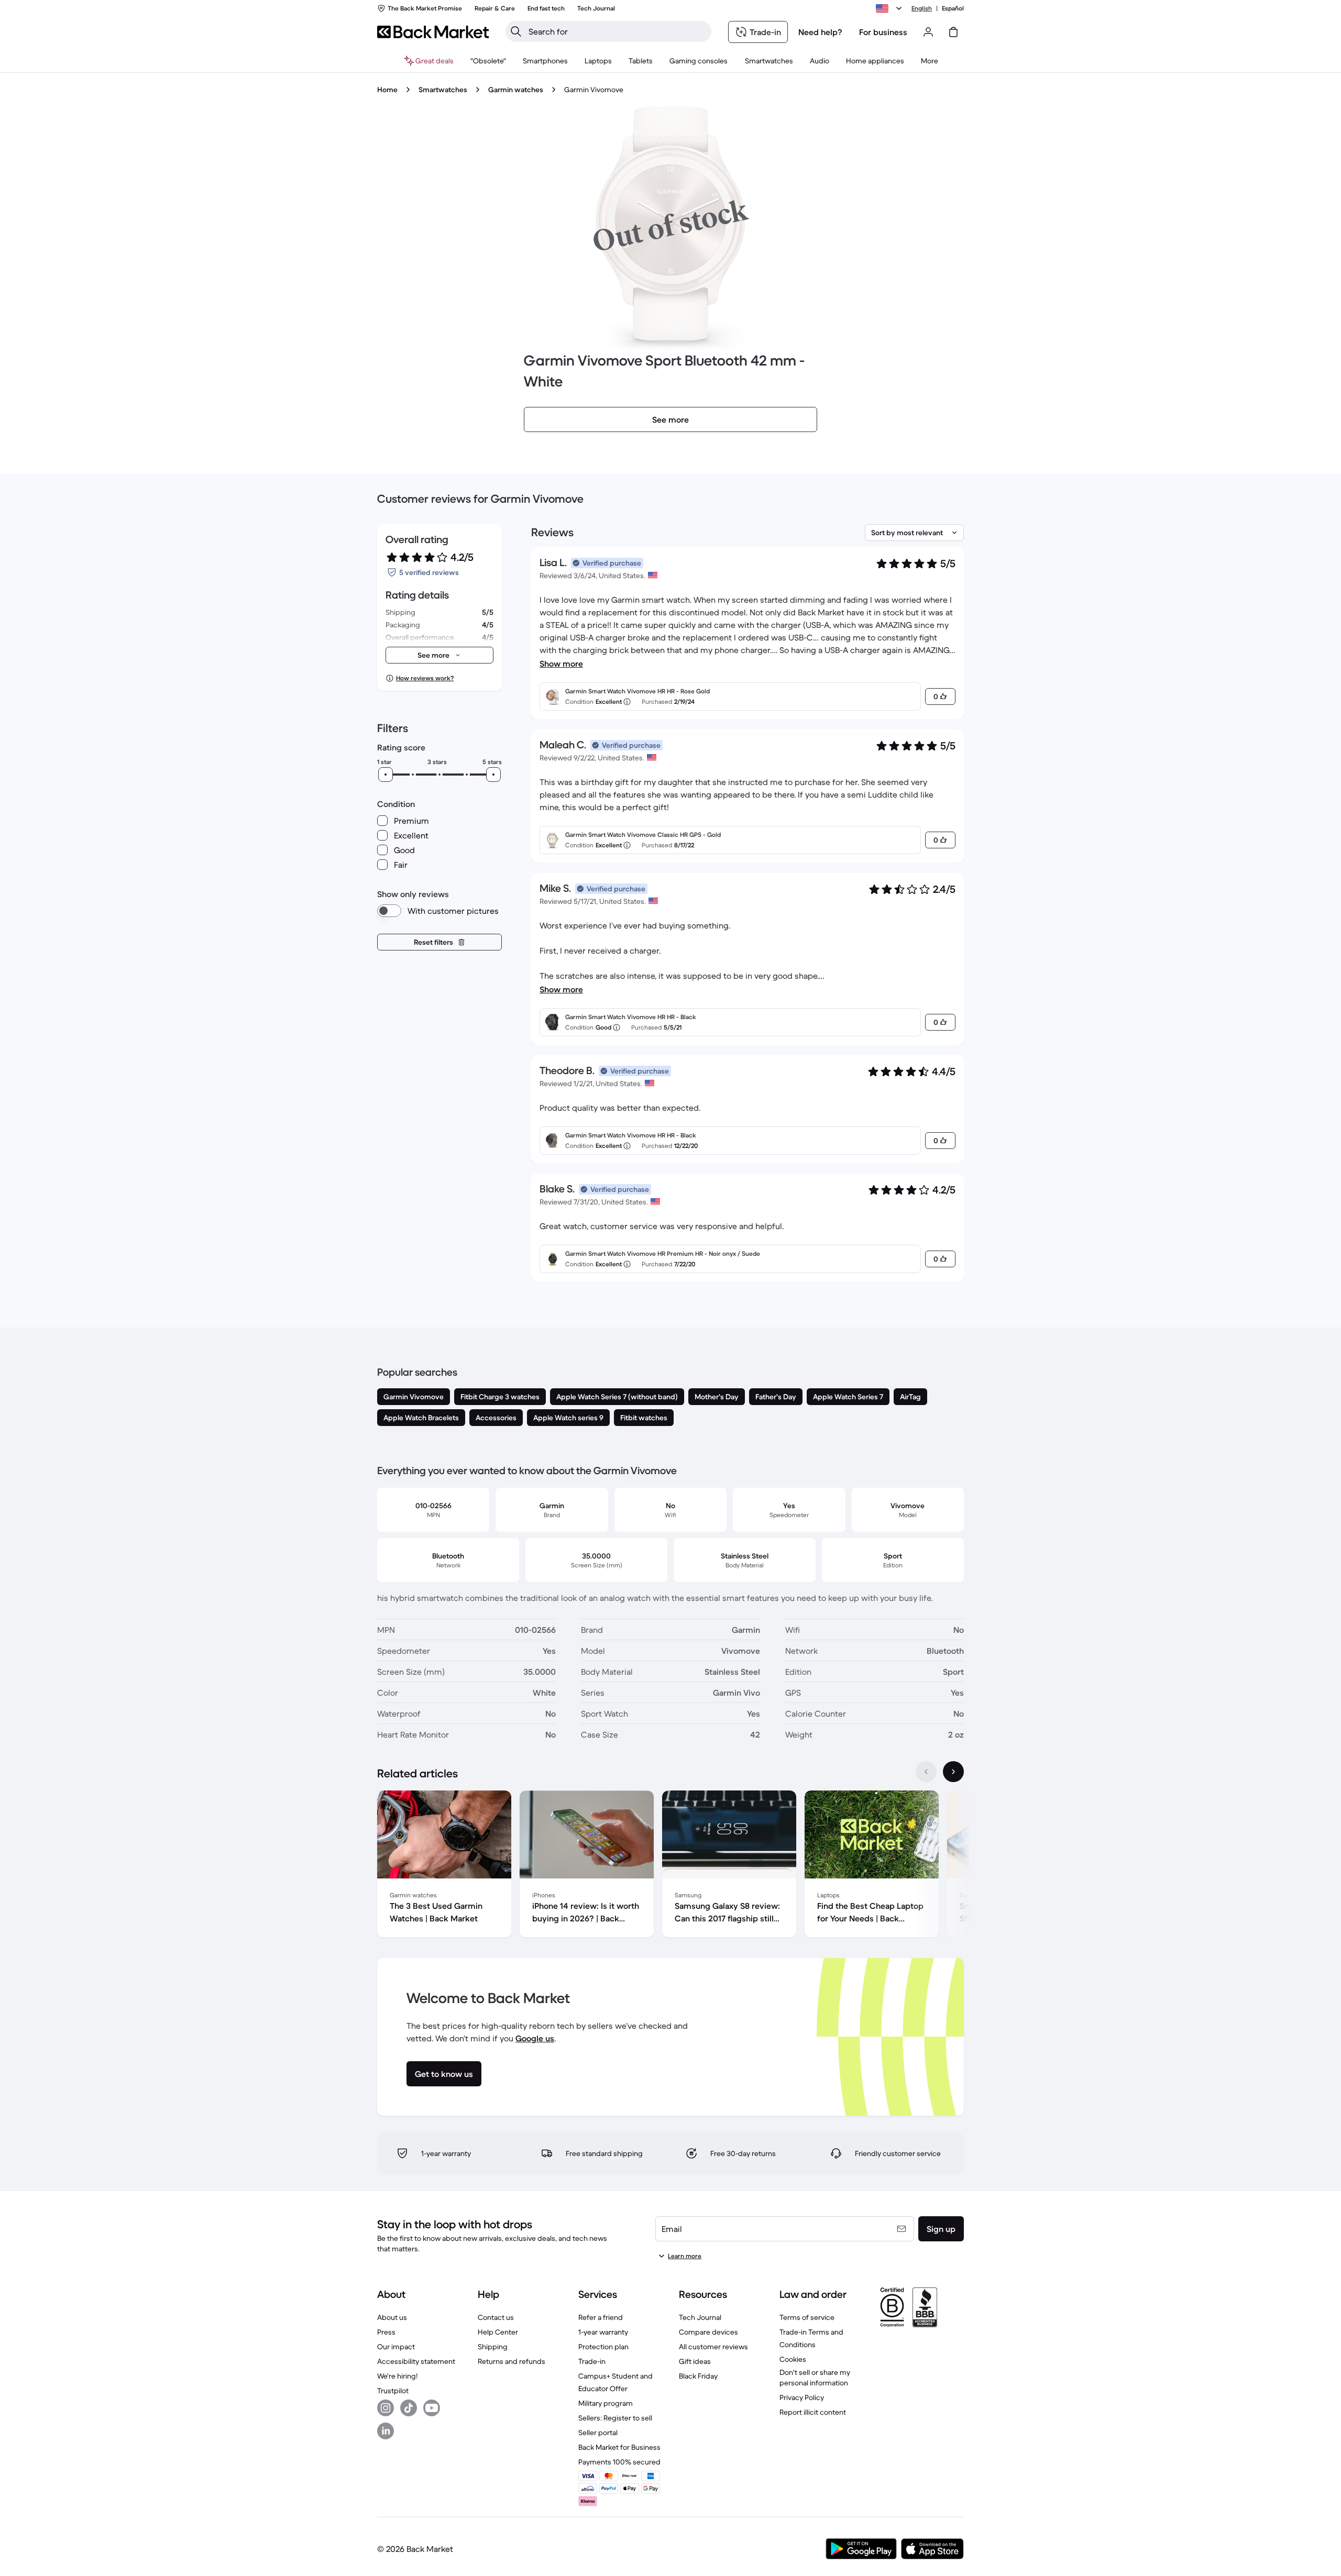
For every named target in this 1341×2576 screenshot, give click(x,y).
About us (392, 2317)
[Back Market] (433, 32)
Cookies (793, 2359)
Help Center (498, 2332)
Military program (606, 2403)
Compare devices (708, 2332)
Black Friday (698, 2376)
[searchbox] (617, 31)
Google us (535, 2038)
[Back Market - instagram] (386, 2408)
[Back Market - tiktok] (409, 2408)
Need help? (820, 32)
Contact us (496, 2317)
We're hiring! (397, 2376)
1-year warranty (603, 2332)
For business (883, 32)
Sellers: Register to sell (615, 2418)
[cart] (953, 32)
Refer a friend (601, 2317)
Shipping (493, 2347)
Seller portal (598, 2433)
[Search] (516, 31)
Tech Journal (700, 2317)
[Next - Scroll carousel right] (953, 1772)
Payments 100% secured (619, 2462)
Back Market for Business (619, 2447)
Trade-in (592, 2361)
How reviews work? (425, 678)
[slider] (386, 775)
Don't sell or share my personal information (815, 2378)
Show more (561, 664)
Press (386, 2332)
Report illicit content (813, 2412)
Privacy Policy (802, 2397)
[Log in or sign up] (928, 32)
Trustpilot (393, 2391)
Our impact (396, 2347)
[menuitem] (545, 61)
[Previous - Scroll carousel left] (926, 1772)
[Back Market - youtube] (432, 2408)
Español (953, 8)
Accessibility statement (416, 2361)
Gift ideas (695, 2361)
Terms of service (807, 2317)
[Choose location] (891, 8)
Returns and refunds (512, 2361)
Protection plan (603, 2347)
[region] (670, 1866)
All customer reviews (713, 2347)
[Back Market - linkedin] (386, 2431)
